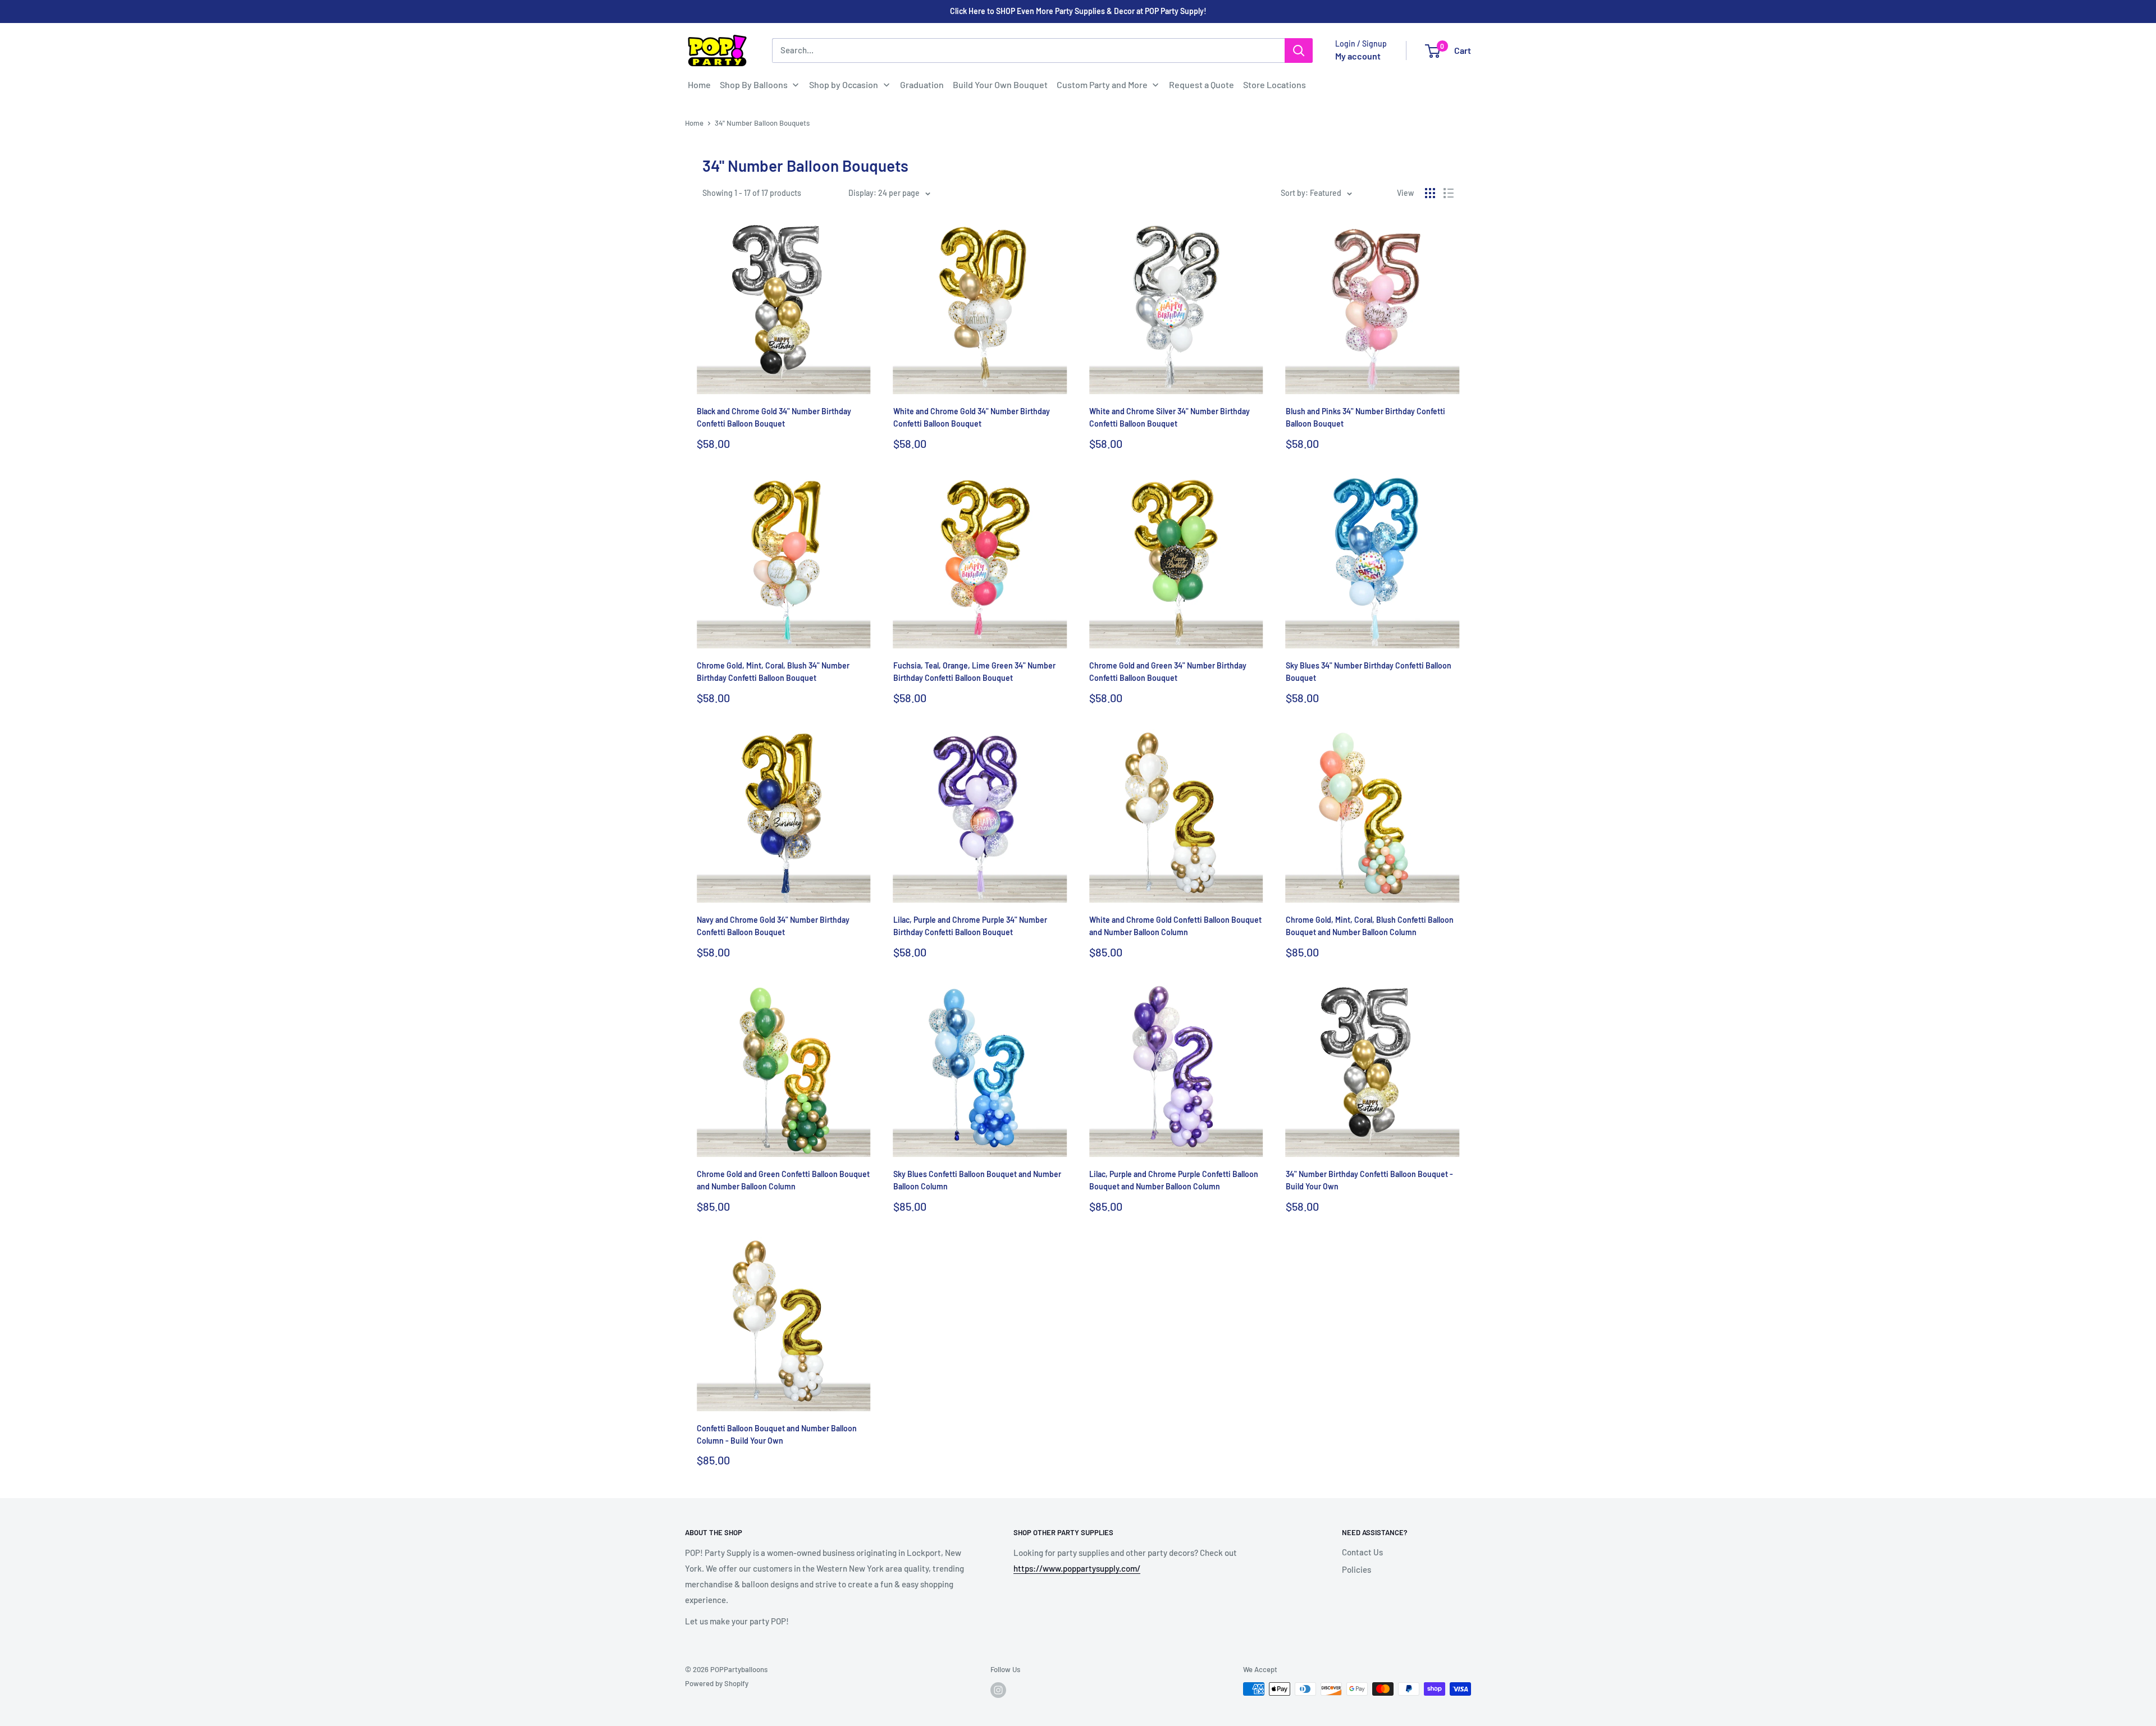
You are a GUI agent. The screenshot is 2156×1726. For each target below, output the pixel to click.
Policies (1356, 1569)
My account (1358, 56)
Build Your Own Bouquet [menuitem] (1000, 84)
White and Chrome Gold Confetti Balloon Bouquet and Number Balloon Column (1175, 926)
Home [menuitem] (699, 84)
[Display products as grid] (1430, 193)
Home (694, 123)
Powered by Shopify (717, 1683)
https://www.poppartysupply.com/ (1077, 1568)
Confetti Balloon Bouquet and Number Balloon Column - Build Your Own (777, 1434)
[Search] (1299, 51)
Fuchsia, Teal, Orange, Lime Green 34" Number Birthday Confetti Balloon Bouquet (974, 672)
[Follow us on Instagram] (998, 1690)
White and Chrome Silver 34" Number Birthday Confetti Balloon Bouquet (1170, 417)
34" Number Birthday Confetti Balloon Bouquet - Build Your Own (1369, 1180)
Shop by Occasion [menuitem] (844, 84)
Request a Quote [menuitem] (1202, 84)
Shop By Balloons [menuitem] (754, 84)
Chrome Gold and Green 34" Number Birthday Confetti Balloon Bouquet (1168, 672)
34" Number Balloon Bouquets (762, 123)
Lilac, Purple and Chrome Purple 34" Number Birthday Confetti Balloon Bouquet (970, 926)
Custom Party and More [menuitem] (1102, 84)
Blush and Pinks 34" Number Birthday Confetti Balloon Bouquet (1365, 417)
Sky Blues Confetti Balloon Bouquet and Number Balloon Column (977, 1180)
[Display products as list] (1449, 193)
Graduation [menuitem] (922, 84)
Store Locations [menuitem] (1275, 84)
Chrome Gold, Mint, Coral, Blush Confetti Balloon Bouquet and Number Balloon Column (1370, 926)
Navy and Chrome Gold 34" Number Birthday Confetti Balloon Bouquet (773, 926)
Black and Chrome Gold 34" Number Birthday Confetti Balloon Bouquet (774, 417)
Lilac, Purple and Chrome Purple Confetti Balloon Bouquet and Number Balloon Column (1174, 1180)
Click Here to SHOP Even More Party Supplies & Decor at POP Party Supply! (1078, 11)
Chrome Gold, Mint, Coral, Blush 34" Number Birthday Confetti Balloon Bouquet (773, 672)
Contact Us (1362, 1552)
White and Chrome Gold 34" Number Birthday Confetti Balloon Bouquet (972, 417)
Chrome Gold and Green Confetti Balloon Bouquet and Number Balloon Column (783, 1180)
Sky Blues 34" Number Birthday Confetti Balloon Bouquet (1369, 672)
